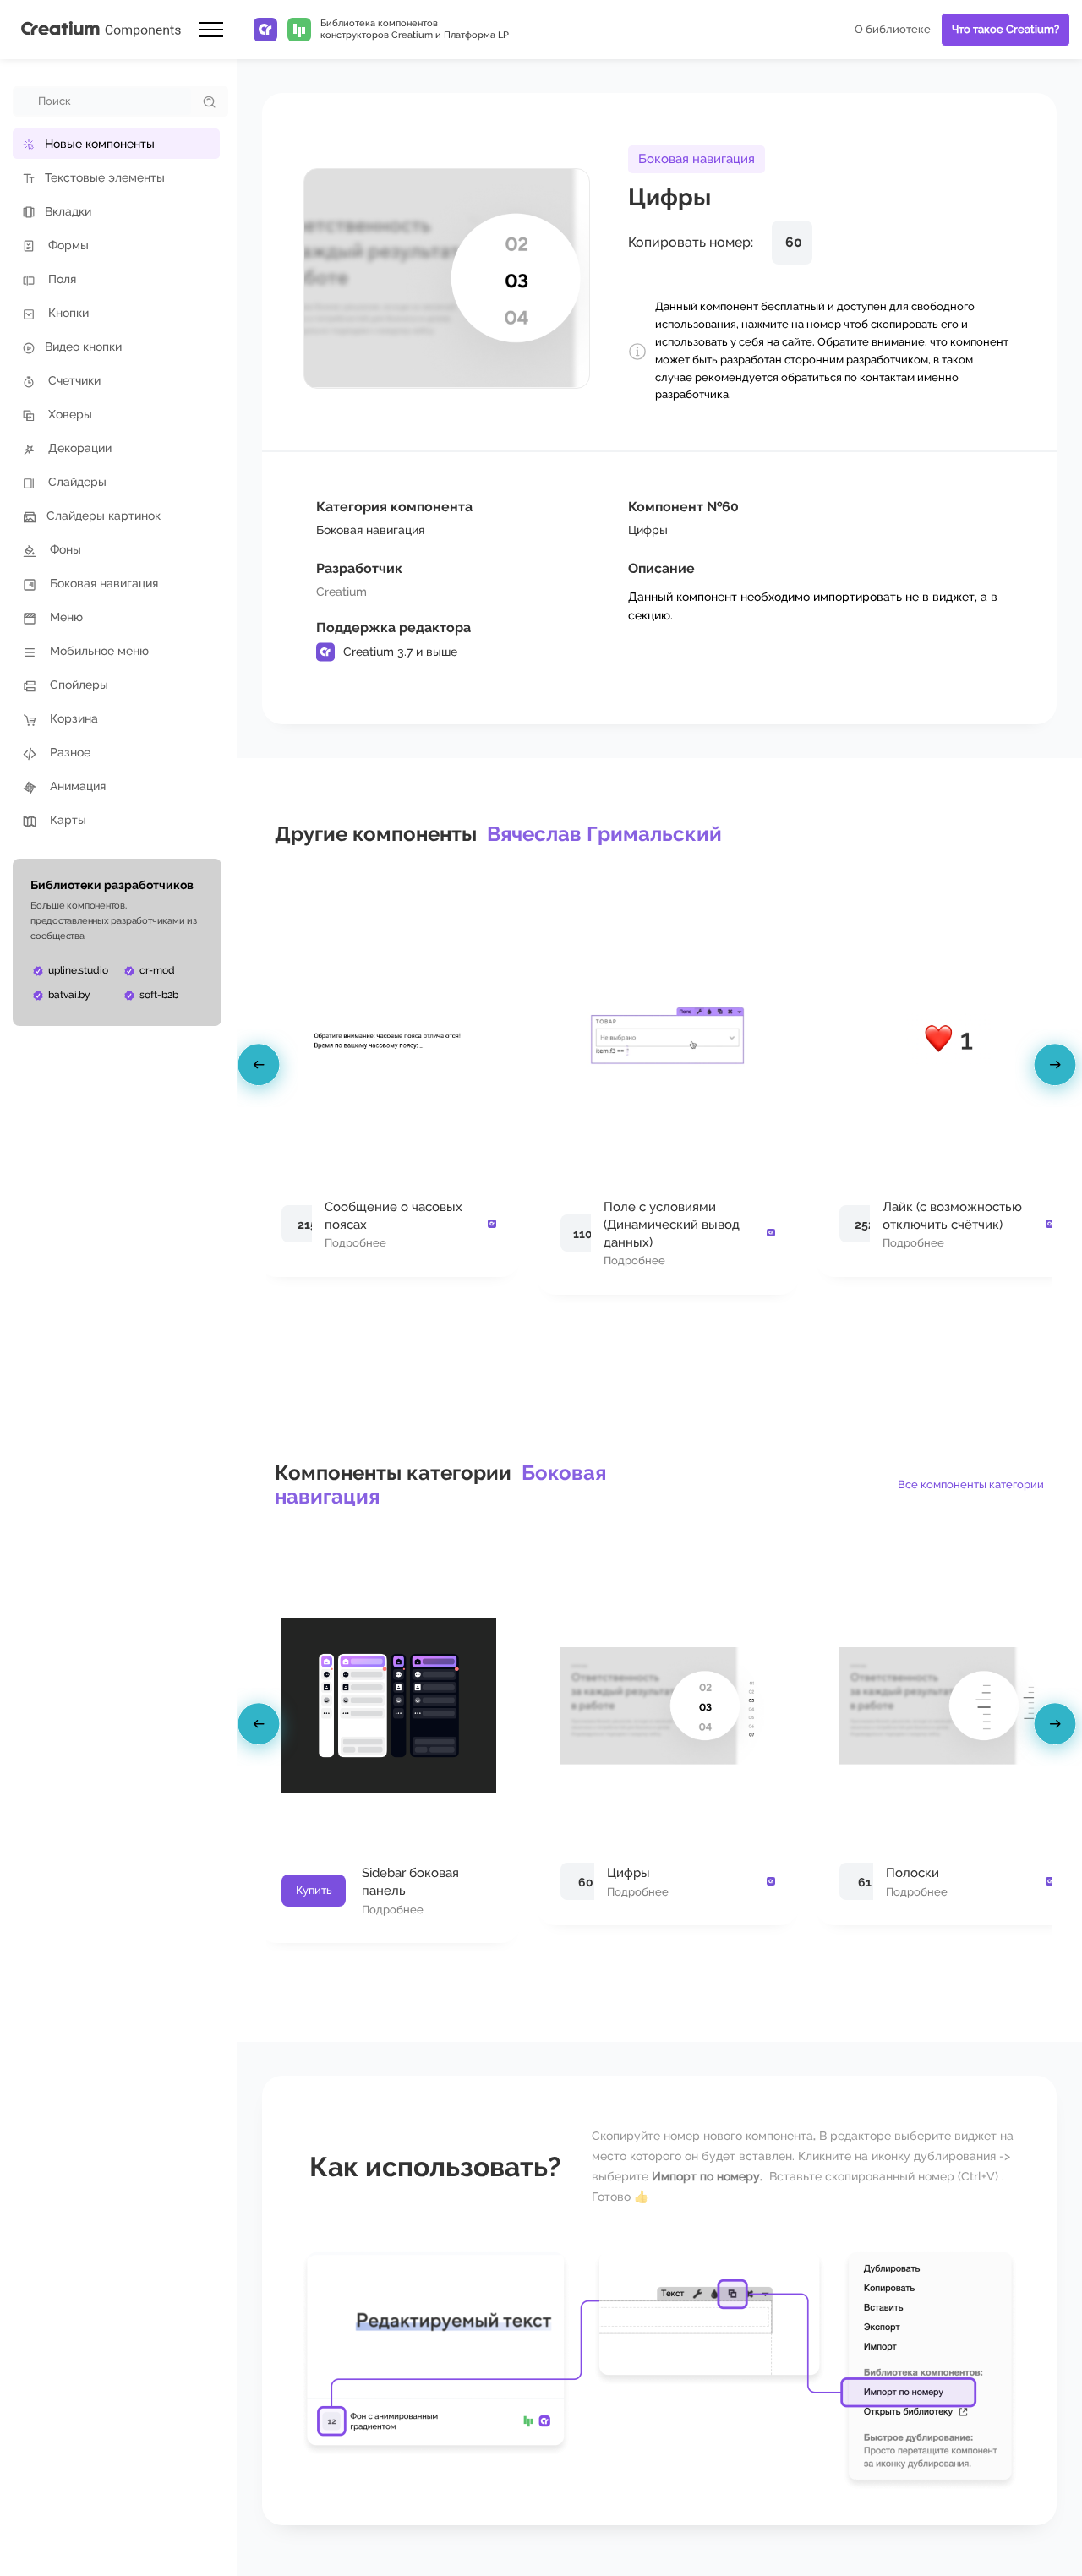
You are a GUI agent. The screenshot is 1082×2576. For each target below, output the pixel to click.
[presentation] (261, 1068)
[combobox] (103, 101)
